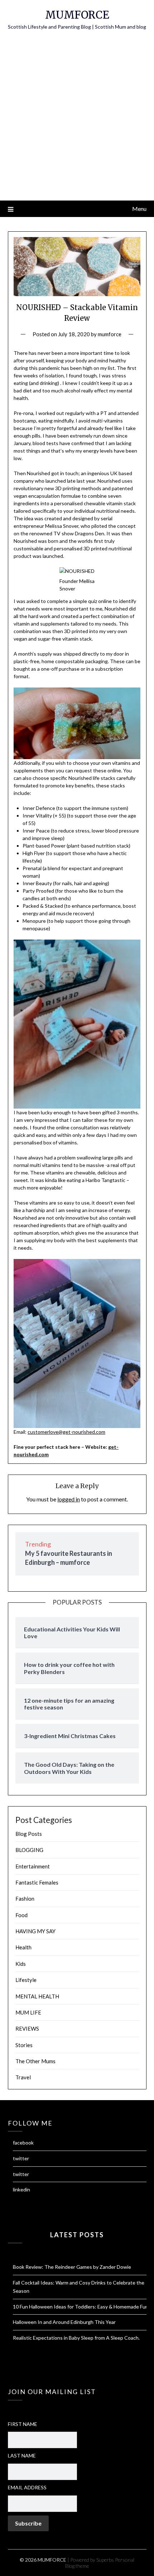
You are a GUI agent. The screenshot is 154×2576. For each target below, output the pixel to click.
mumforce (110, 334)
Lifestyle (26, 1980)
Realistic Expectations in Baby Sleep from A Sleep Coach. (76, 2338)
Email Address (27, 2487)
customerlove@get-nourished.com (66, 1432)
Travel (23, 2077)
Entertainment (33, 1866)
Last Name (22, 2456)
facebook (23, 2143)
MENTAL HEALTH (37, 1996)
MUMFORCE (77, 15)
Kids (21, 1964)
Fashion (25, 1899)
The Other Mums (35, 2061)
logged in (69, 1499)
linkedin (21, 2189)
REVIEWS (27, 2029)
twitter (21, 2158)
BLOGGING (29, 1850)
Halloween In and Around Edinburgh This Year (64, 2322)
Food (21, 1915)
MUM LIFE (28, 2012)
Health (23, 1947)
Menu (139, 209)
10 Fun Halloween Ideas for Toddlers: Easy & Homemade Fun (81, 2307)
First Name (23, 2424)
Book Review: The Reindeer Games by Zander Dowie (72, 2267)
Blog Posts (29, 1834)
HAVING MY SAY (35, 1931)
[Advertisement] (77, 120)
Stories (24, 2045)
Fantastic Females (37, 1882)
